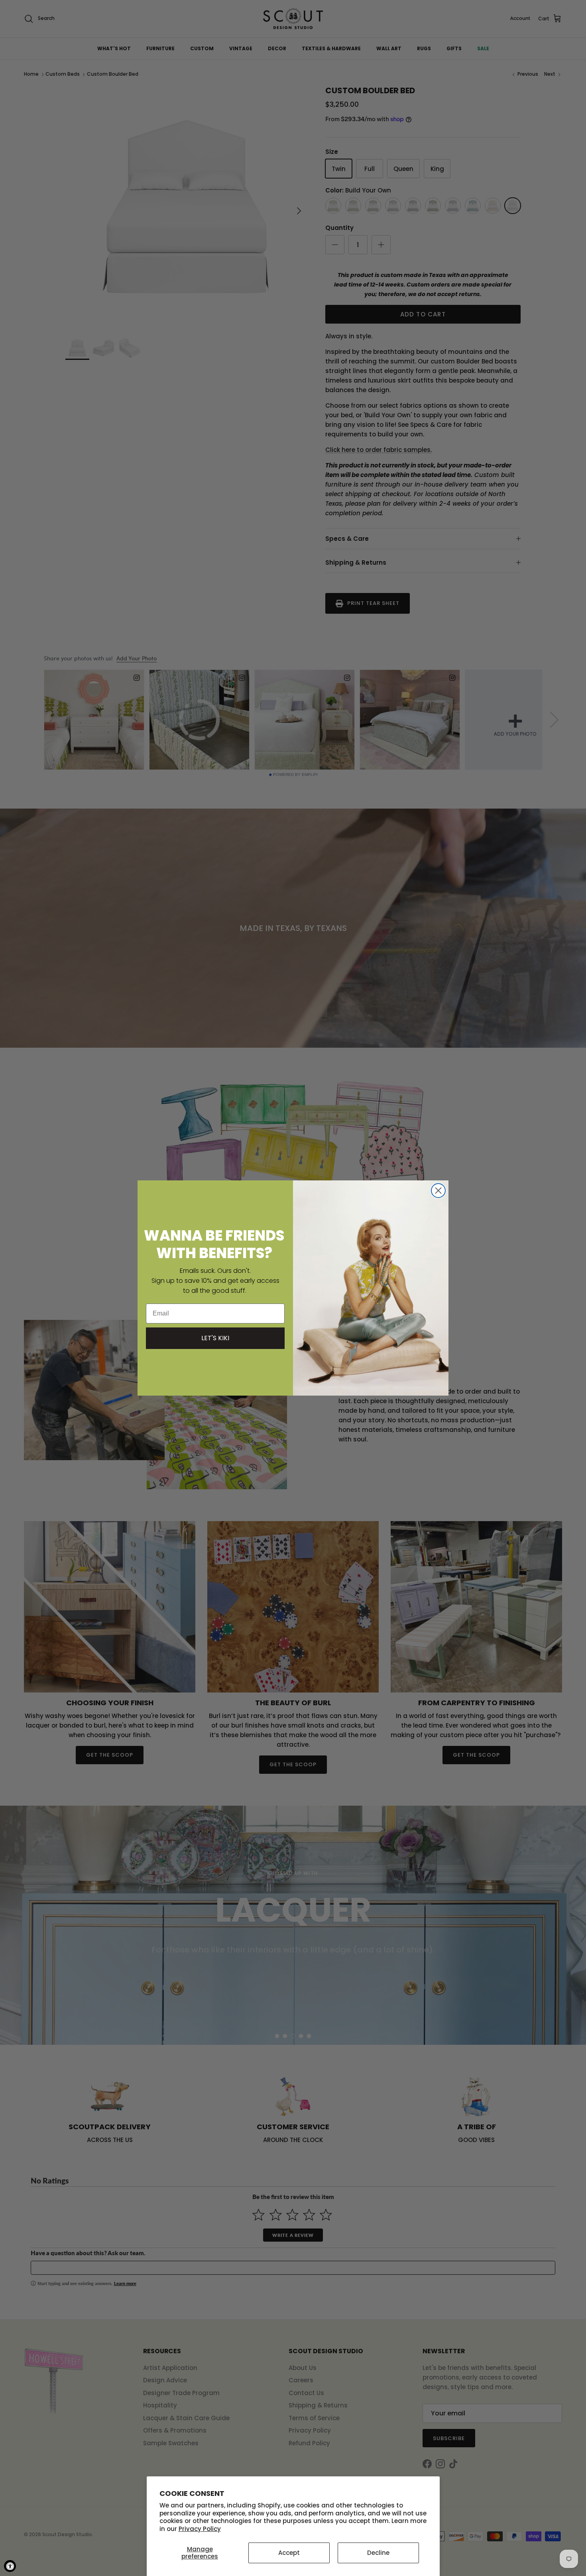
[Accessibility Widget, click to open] (10, 2566)
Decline (378, 2553)
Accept (289, 2553)
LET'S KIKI (215, 1338)
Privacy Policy (200, 2529)
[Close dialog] (438, 1191)
